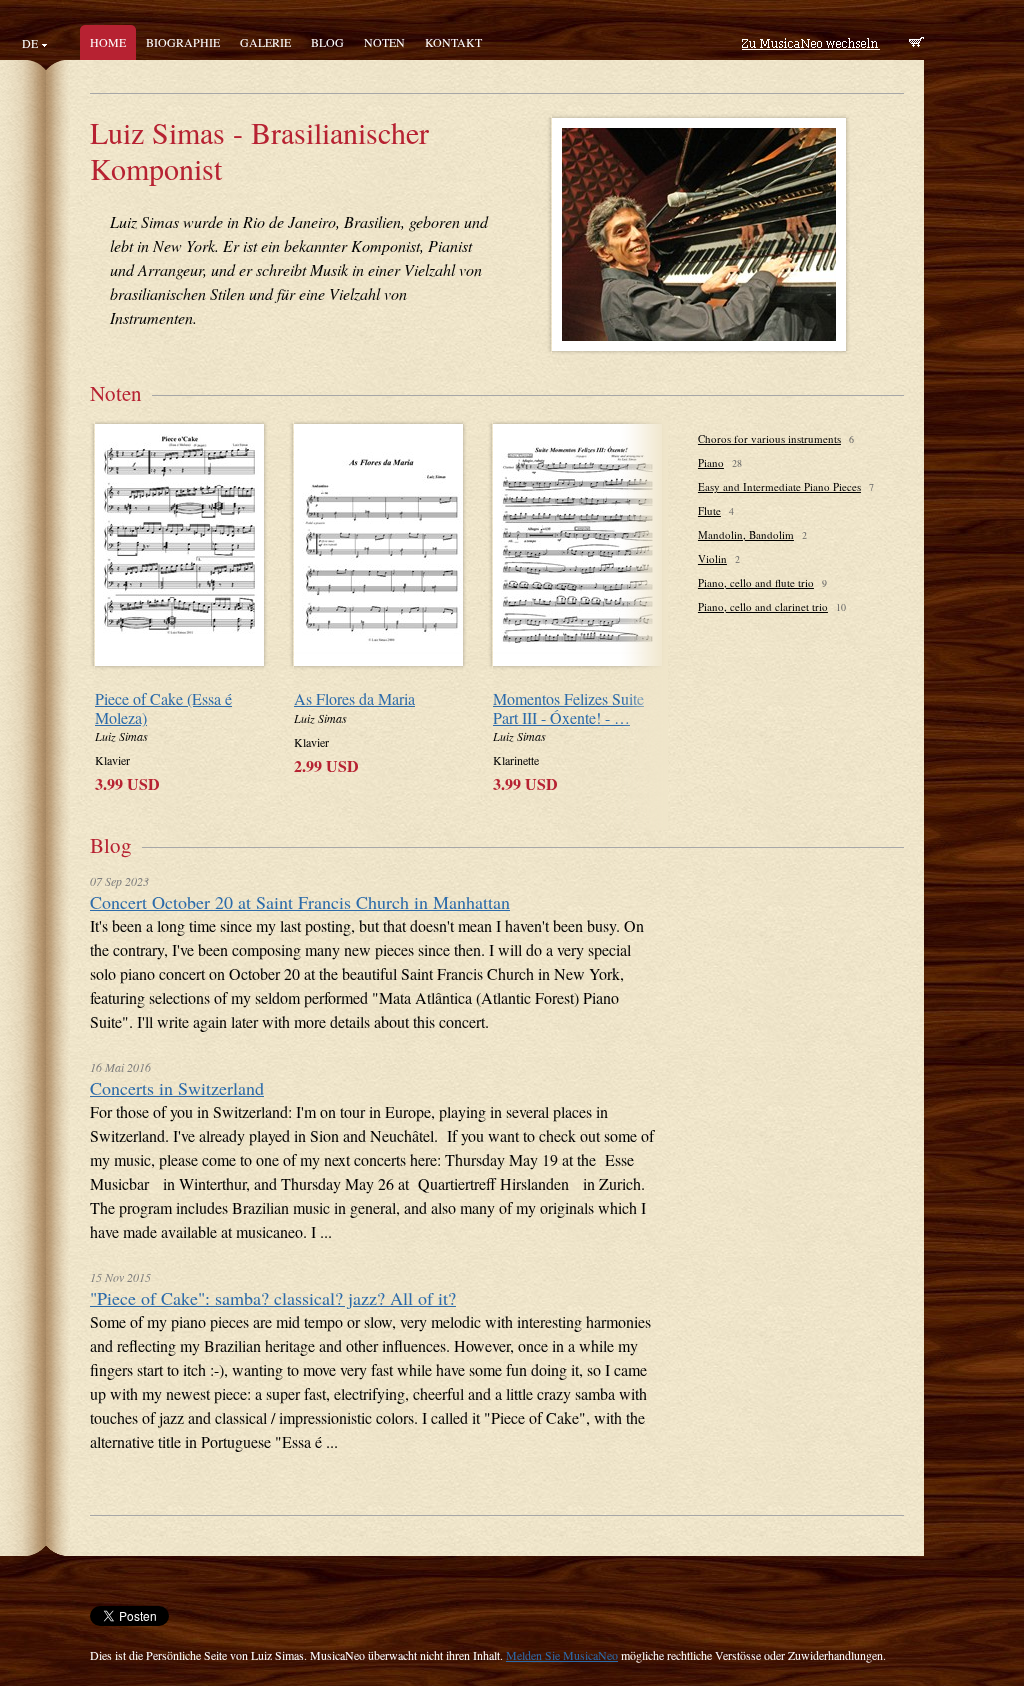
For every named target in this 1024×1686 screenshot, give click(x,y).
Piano (711, 462)
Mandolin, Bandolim (746, 534)
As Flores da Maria (354, 698)
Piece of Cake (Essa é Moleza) (163, 708)
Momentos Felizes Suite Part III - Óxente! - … (568, 708)
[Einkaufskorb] (916, 44)
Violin (712, 558)
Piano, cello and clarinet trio (763, 606)
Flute (709, 510)
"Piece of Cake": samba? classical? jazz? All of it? (273, 1298)
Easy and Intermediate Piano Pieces (779, 486)
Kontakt (453, 42)
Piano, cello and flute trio (756, 582)
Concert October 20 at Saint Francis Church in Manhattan (300, 902)
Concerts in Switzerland (177, 1088)
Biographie (183, 42)
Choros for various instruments (769, 438)
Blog (327, 42)
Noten (384, 42)
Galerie (265, 42)
